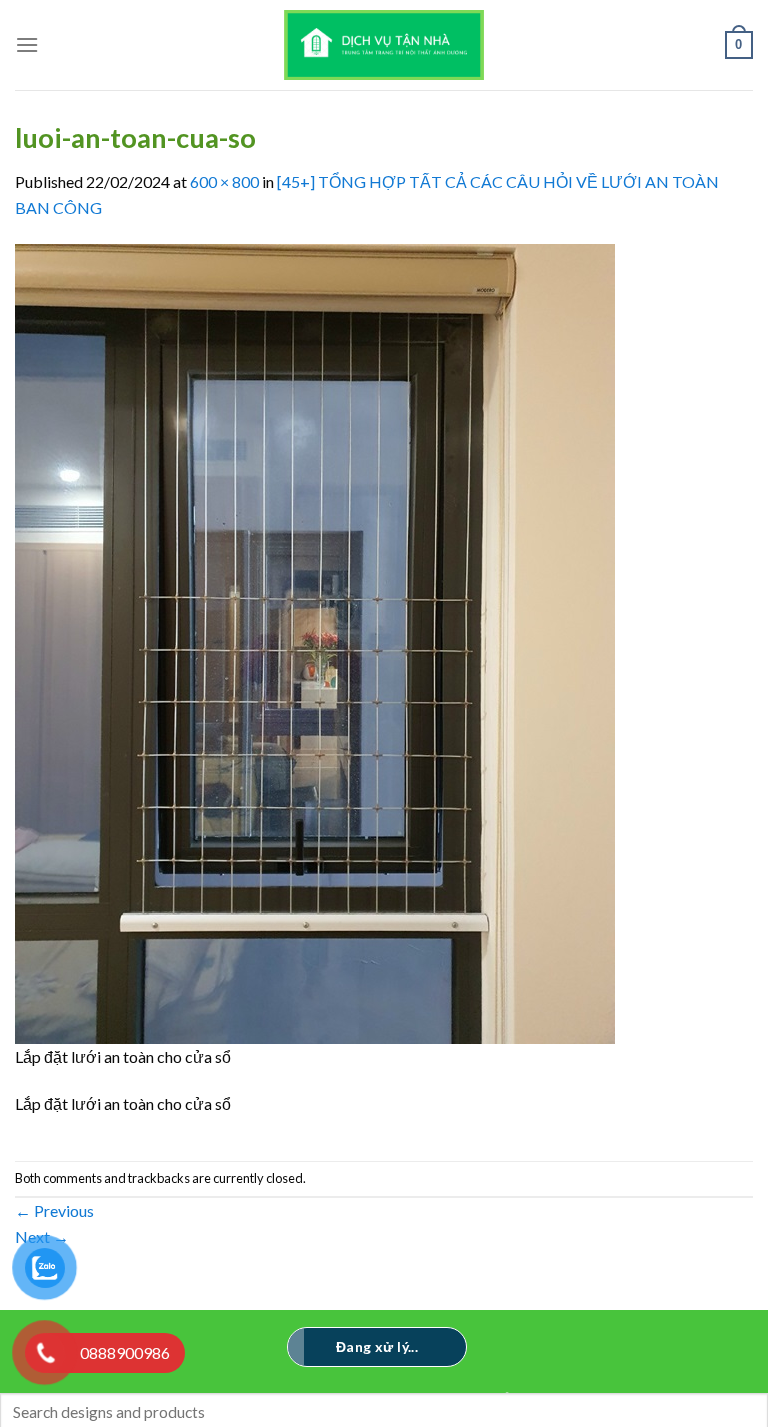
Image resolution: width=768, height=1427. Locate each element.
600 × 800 (224, 181)
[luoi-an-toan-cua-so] (315, 641)
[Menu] (27, 44)
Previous (54, 1210)
